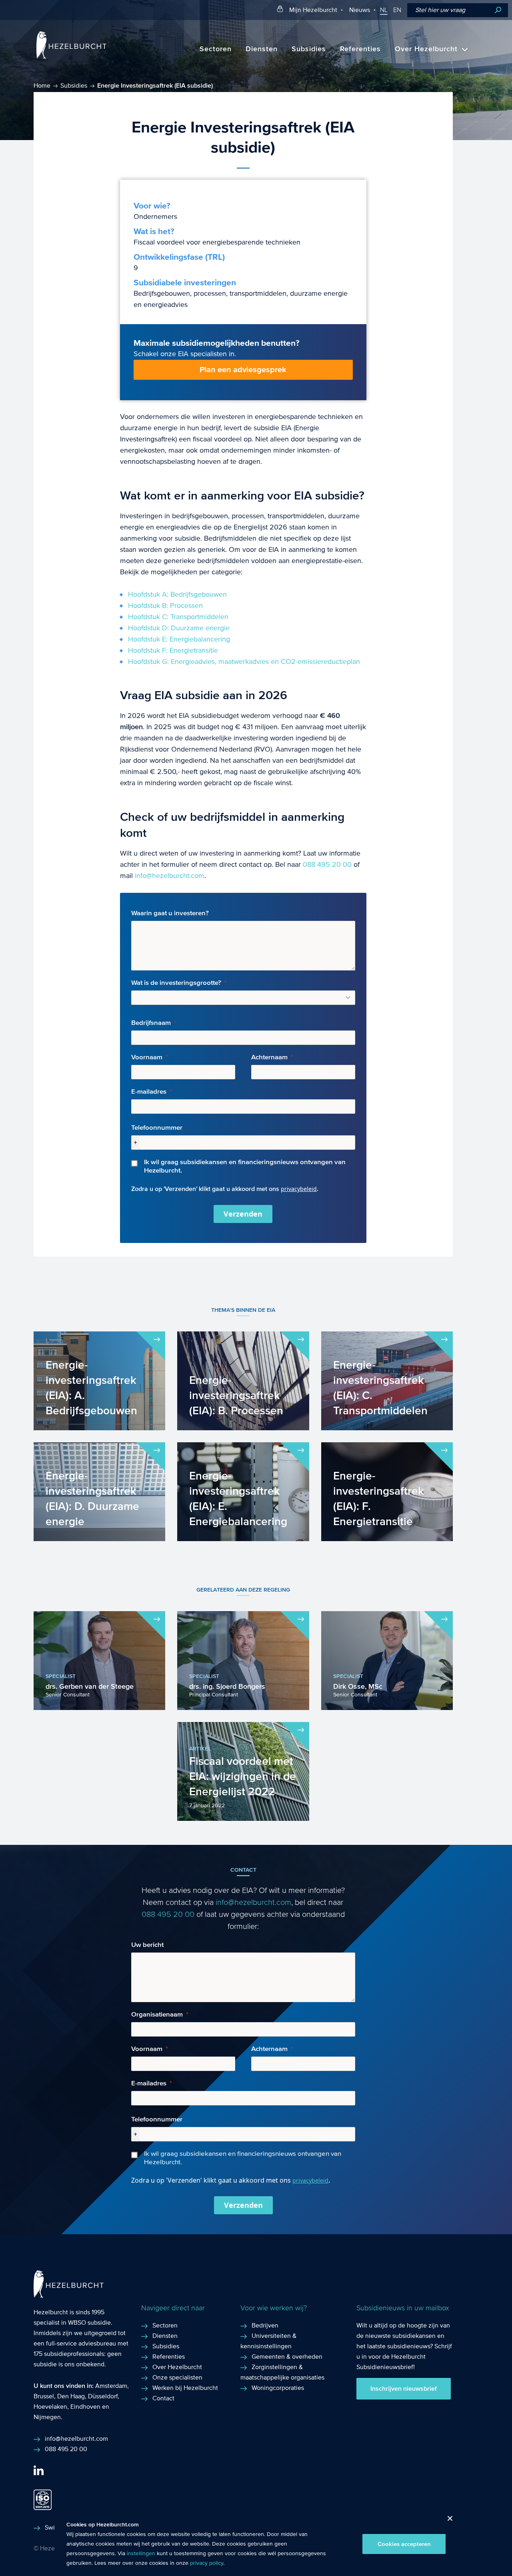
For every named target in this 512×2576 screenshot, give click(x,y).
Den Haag (71, 2396)
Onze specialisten (177, 2377)
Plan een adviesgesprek (243, 370)
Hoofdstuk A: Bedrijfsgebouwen (177, 594)
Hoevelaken (50, 2407)
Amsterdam (111, 2386)
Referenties (360, 49)
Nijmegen (47, 2417)
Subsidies (309, 49)
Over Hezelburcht (426, 49)
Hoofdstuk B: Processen (165, 606)
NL (384, 10)
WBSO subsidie (89, 2322)
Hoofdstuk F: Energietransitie (173, 651)
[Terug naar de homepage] (71, 57)
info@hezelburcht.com (170, 876)
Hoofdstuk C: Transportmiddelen (178, 617)
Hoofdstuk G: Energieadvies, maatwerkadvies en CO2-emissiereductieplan (244, 662)
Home (42, 85)
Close (447, 2521)
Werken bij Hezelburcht (185, 2388)
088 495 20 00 (327, 865)
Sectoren (216, 49)
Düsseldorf (103, 2396)
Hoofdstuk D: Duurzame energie (179, 628)
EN (397, 10)
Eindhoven (85, 2407)
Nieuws (360, 10)
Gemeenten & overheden (287, 2356)
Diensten (262, 49)
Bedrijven (265, 2325)
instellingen (141, 2554)
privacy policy (207, 2563)
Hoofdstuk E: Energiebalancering (179, 639)
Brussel (44, 2396)
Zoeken (498, 10)
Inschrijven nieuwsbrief (404, 2389)
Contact (163, 2398)
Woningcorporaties (278, 2388)
